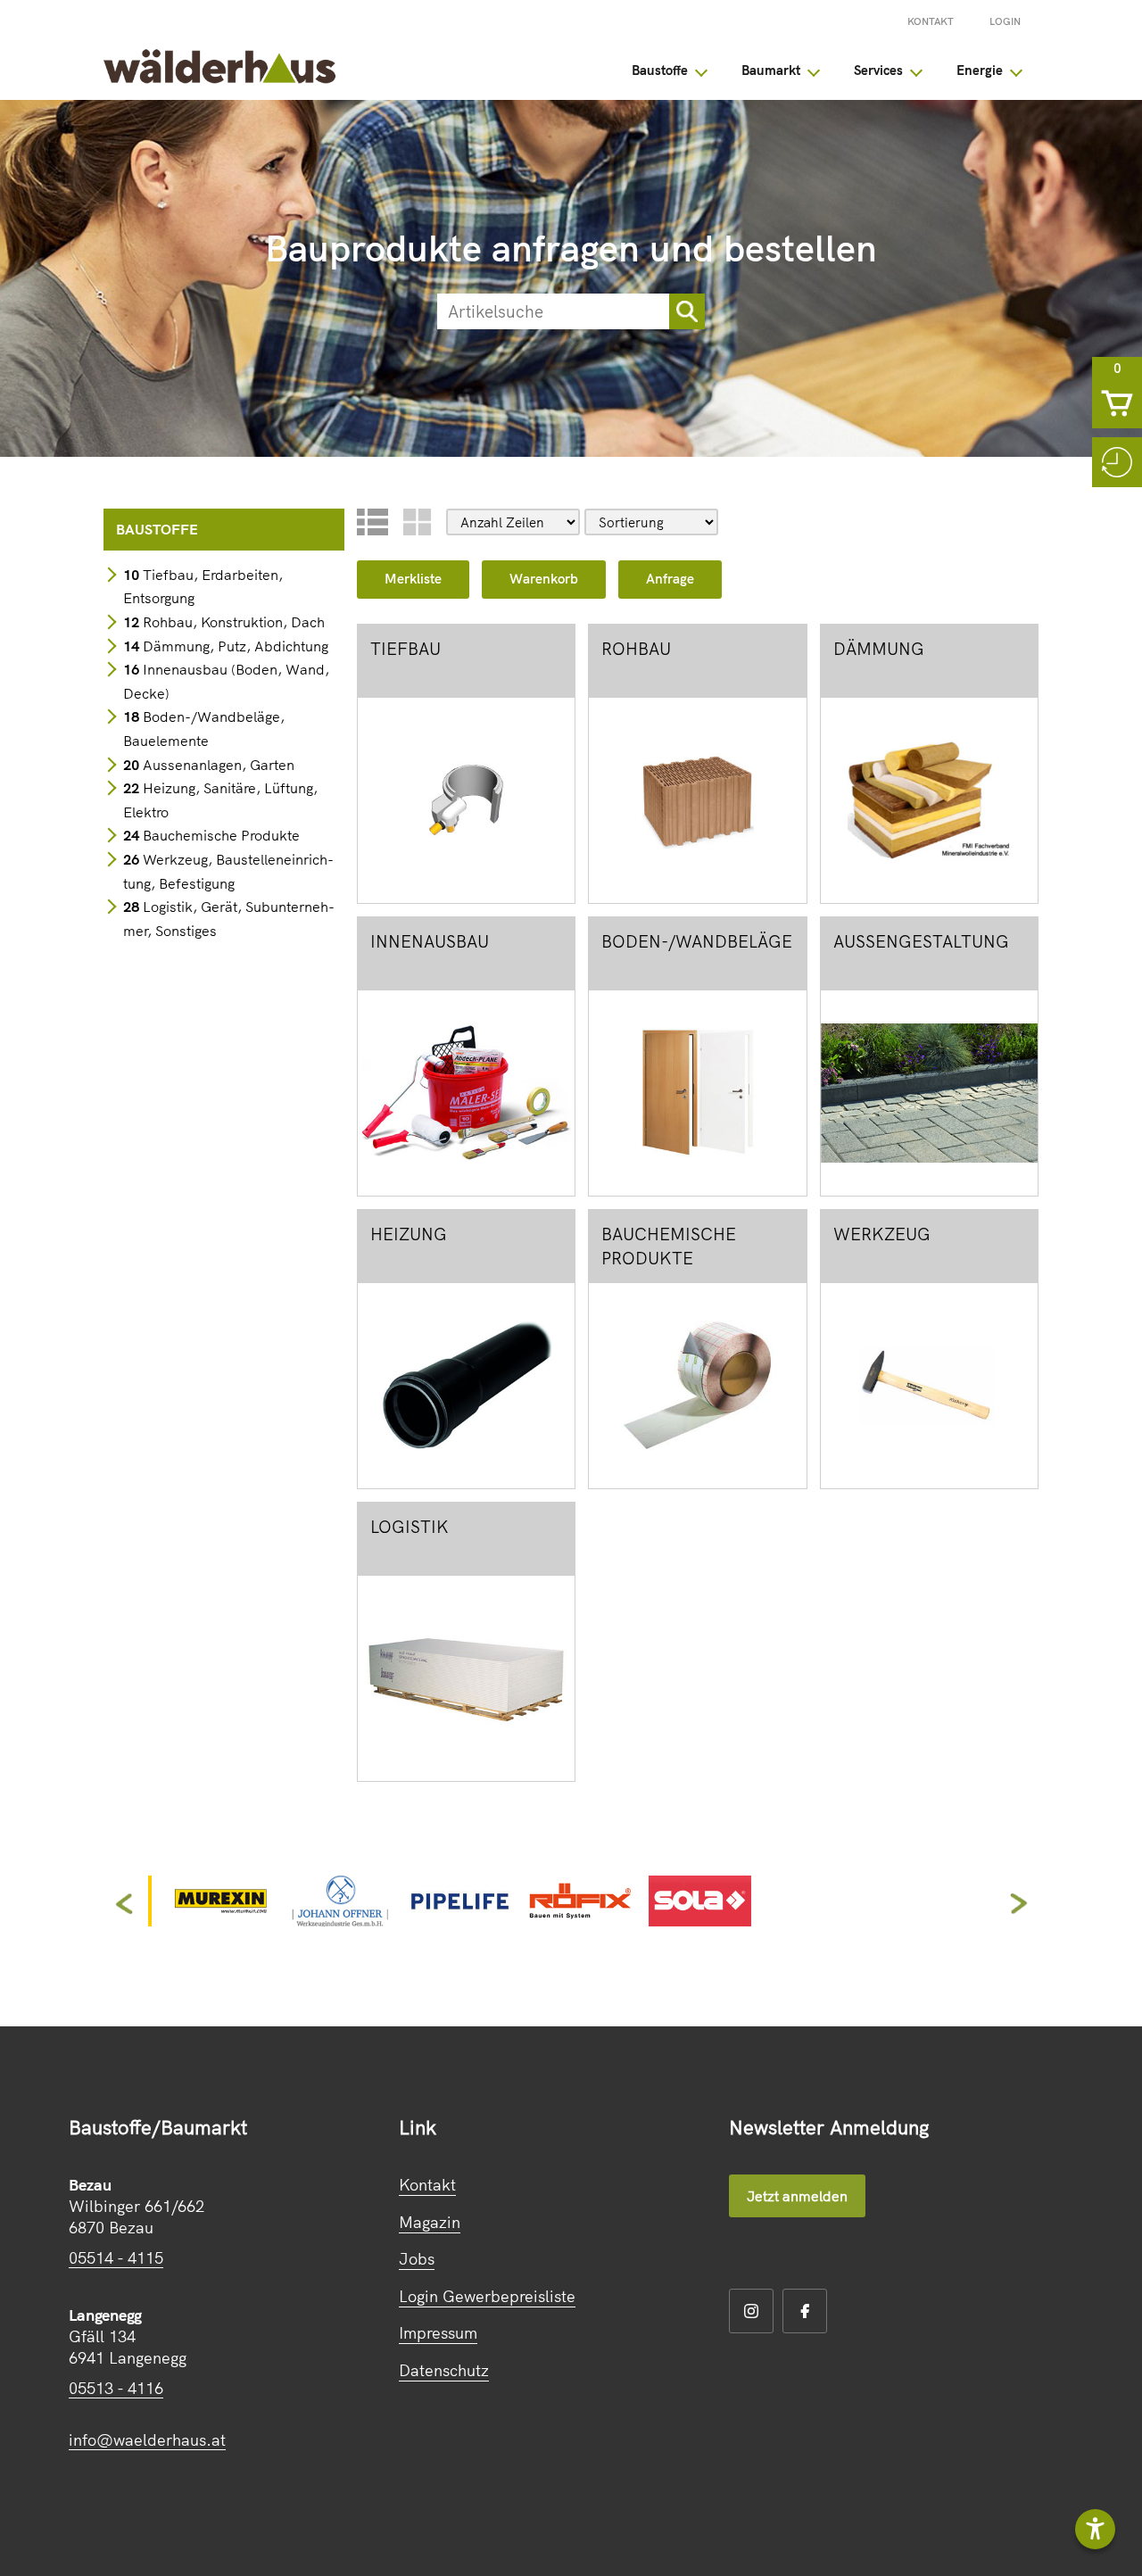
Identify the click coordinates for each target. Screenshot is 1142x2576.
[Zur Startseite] (219, 78)
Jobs (417, 2259)
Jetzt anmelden (797, 2196)
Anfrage (670, 579)
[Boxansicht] (417, 522)
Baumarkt (771, 70)
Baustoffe (660, 70)
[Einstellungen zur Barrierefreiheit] (1095, 2529)
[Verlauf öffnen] (1117, 462)
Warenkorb (544, 579)
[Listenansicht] (372, 522)
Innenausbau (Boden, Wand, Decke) (226, 681)
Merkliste (413, 579)
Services (878, 70)
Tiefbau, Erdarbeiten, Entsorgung (203, 587)
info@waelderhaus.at (147, 2440)
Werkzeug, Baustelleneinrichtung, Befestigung (228, 871)
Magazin (430, 2222)
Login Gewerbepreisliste (487, 2296)
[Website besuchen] (220, 1920)
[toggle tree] (701, 70)
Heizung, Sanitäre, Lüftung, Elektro (220, 800)
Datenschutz (444, 2370)
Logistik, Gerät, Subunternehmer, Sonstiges (229, 919)
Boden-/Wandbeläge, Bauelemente (204, 729)
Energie (980, 70)
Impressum (438, 2333)
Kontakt (931, 21)
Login (1005, 21)
